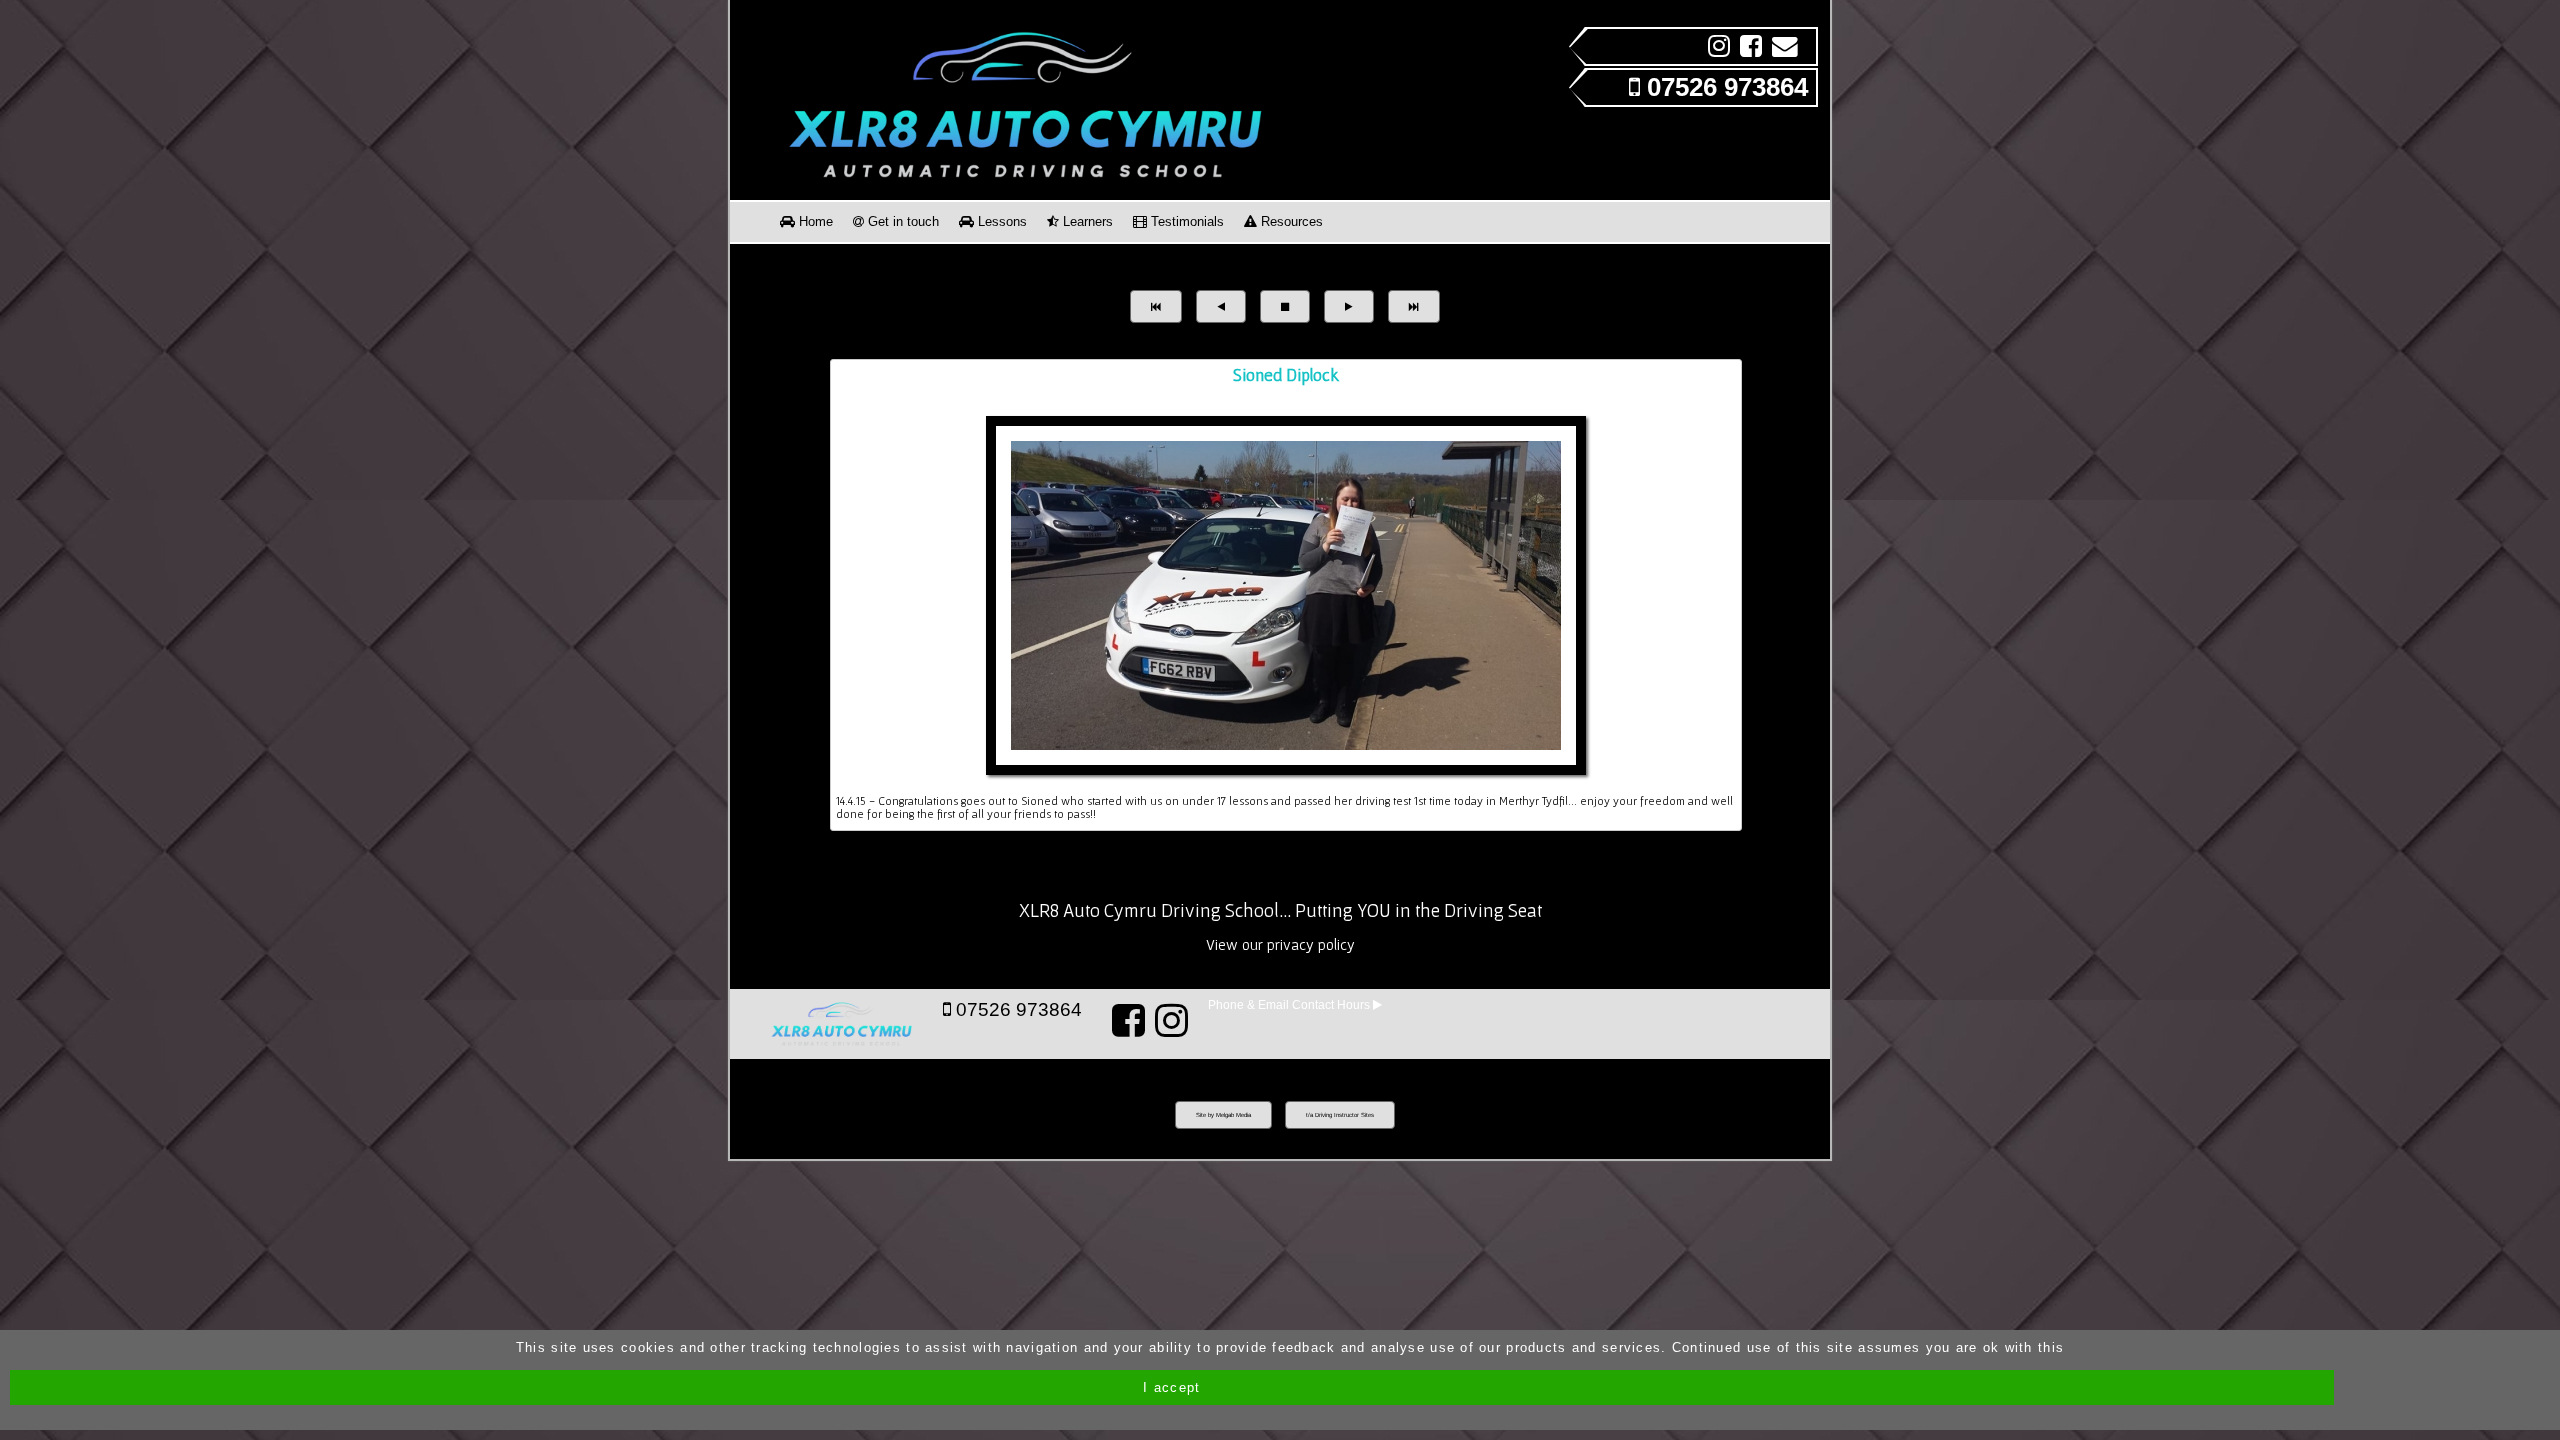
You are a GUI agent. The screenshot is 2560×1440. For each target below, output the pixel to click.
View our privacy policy (1280, 944)
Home (814, 221)
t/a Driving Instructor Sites (1340, 1115)
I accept (1171, 1387)
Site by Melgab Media (1223, 1115)
